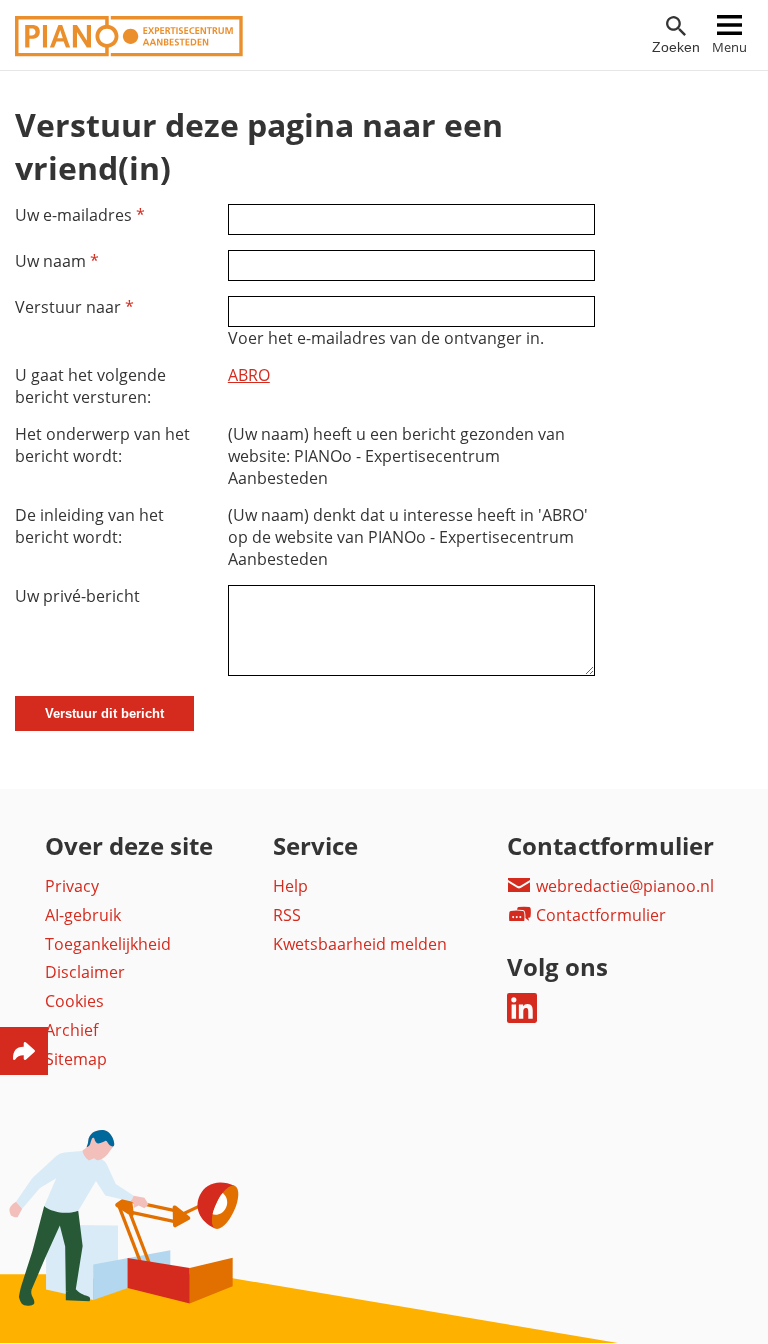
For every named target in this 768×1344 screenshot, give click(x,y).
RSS (287, 915)
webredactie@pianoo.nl (623, 886)
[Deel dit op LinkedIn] (522, 1017)
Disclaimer (85, 972)
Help (290, 886)
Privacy (72, 886)
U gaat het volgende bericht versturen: (90, 386)
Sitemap (76, 1059)
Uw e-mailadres (80, 215)
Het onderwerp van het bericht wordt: (102, 445)
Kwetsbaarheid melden (360, 944)
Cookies (74, 1001)
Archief (71, 1030)
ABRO (249, 375)
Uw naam (57, 261)
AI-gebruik (83, 915)
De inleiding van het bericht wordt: (89, 526)
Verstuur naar (74, 307)
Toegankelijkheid (108, 944)
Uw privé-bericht (77, 596)
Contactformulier (599, 915)
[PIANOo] (129, 51)
